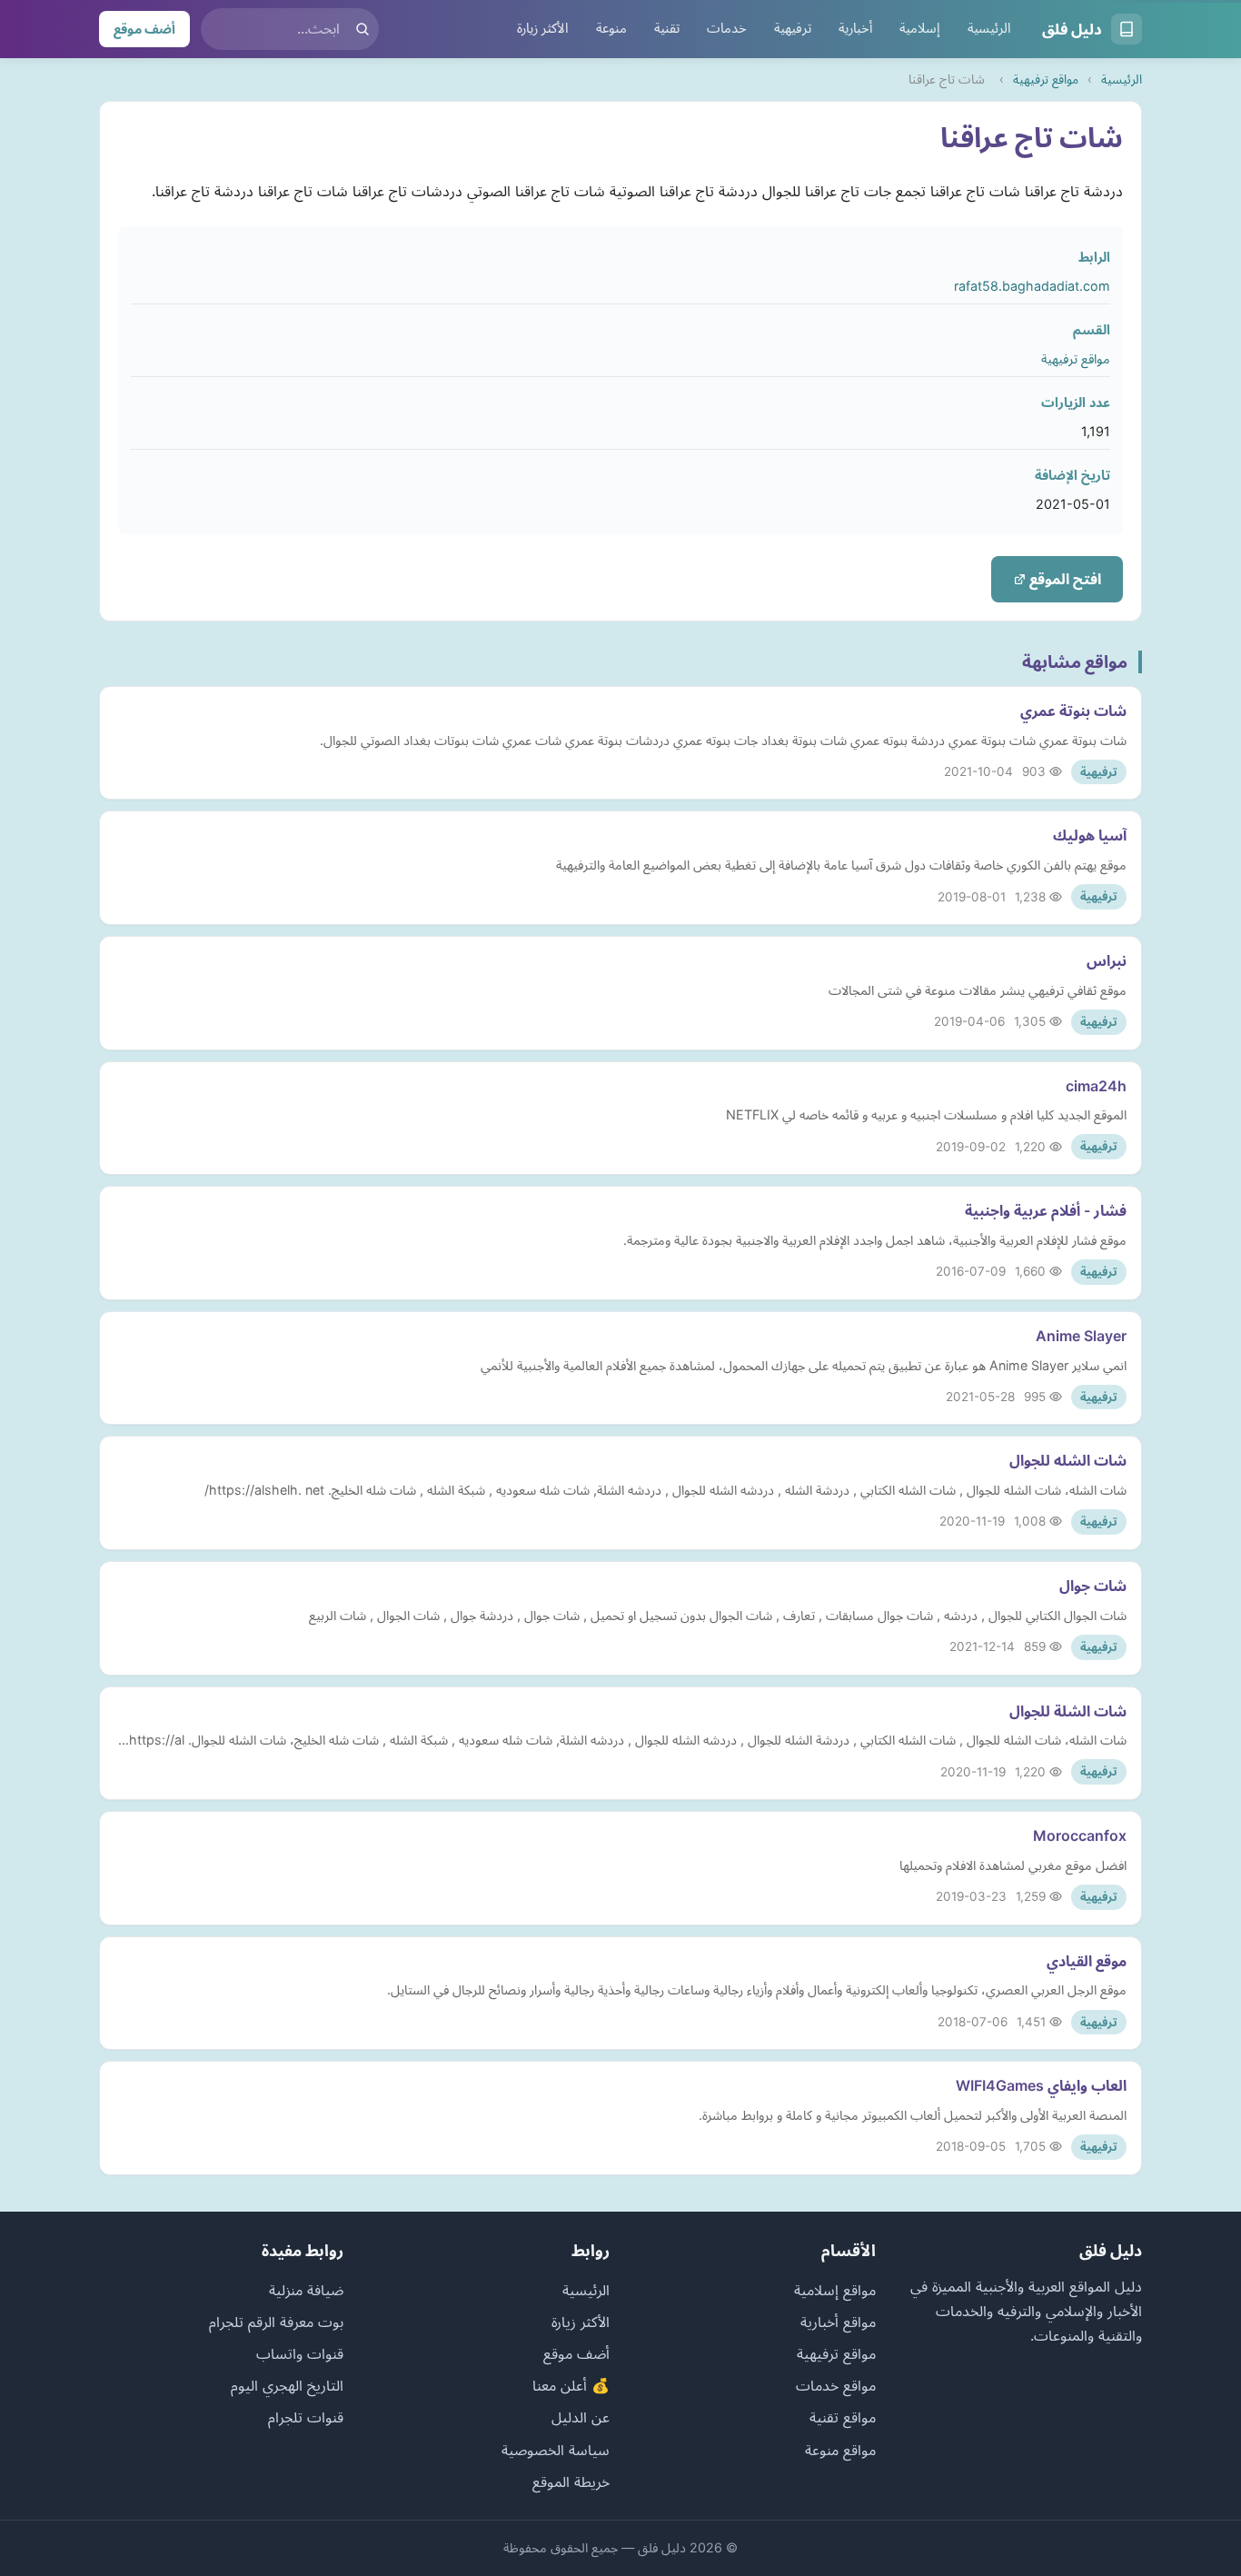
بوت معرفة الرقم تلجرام (276, 2322)
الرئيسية (989, 28)
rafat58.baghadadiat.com (1032, 286)
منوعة (611, 28)
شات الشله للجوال (1068, 1460)
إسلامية (920, 28)
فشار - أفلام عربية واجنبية (1046, 1210)
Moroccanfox (1080, 1835)
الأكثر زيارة (543, 28)
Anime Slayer (1081, 1336)
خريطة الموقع (571, 2482)
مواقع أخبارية (838, 2322)
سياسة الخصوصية (556, 2450)
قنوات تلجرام (306, 2417)
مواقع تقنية (843, 2417)
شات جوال (1093, 1586)
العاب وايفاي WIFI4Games (1041, 2085)
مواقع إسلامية (835, 2290)
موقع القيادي (1087, 1961)
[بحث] (362, 29)
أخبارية (855, 28)
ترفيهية (793, 28)
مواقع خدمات (836, 2385)
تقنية (667, 28)
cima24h (1096, 1086)
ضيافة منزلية (306, 2290)
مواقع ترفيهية (1046, 79)
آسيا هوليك (1090, 835)
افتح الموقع (1063, 579)
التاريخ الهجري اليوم (287, 2385)
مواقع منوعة (840, 2450)
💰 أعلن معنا (571, 2385)
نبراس (1107, 960)
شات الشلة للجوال (1068, 1711)
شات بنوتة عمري (1073, 711)
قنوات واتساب (300, 2353)
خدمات (727, 28)
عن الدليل (581, 2417)
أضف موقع (144, 29)
